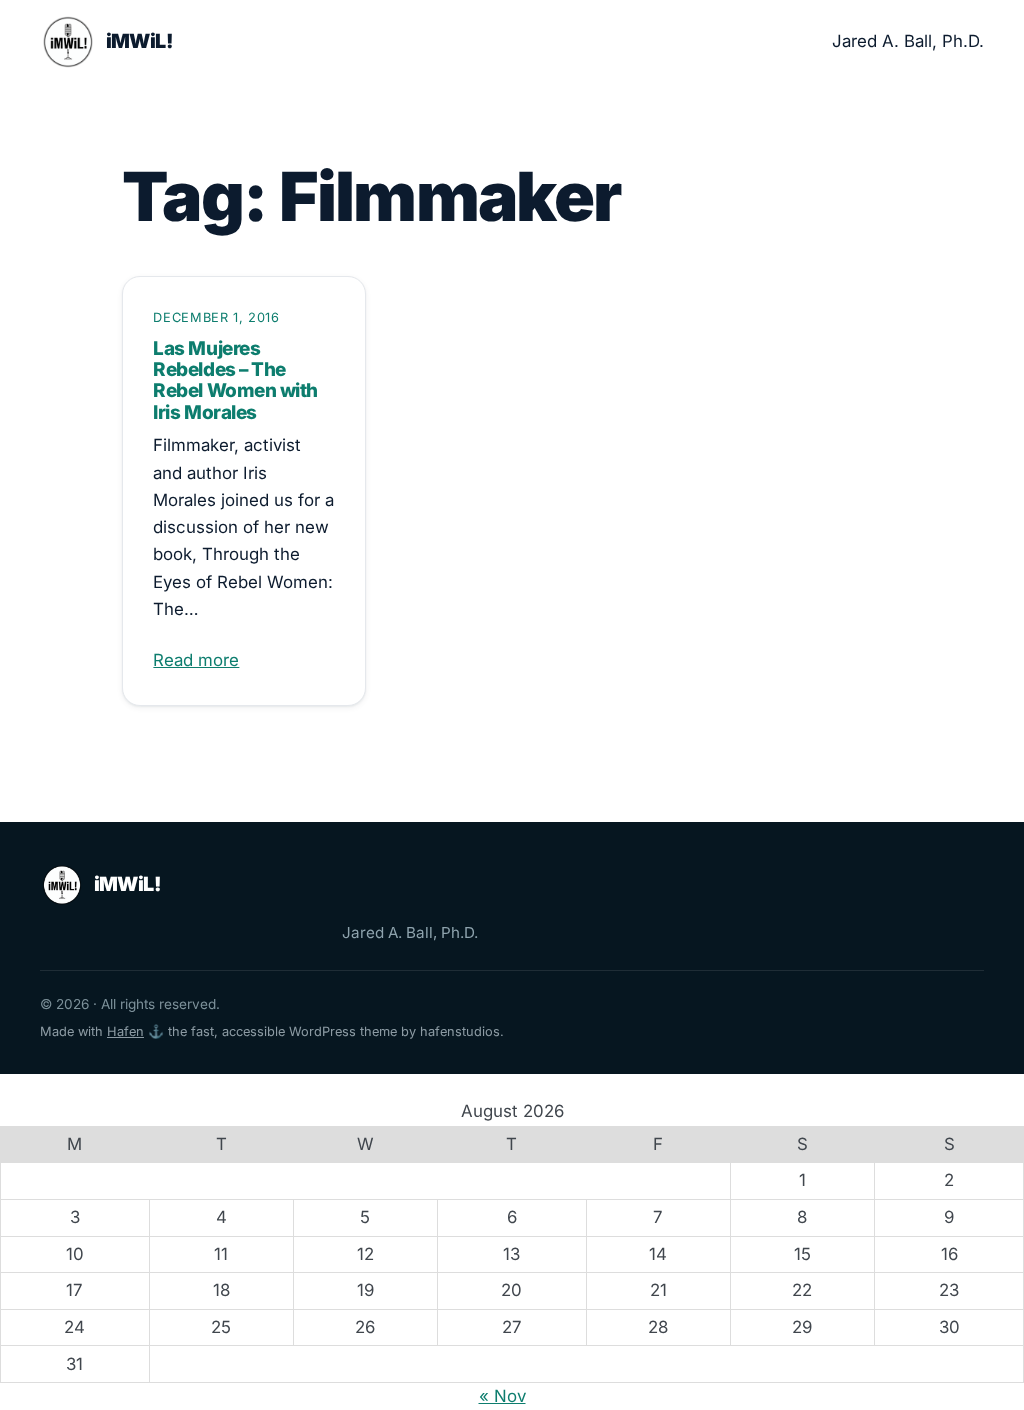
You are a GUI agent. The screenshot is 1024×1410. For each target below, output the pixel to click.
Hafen (125, 1031)
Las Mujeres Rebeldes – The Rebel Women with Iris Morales (235, 380)
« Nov (502, 1396)
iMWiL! (139, 41)
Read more (196, 660)
